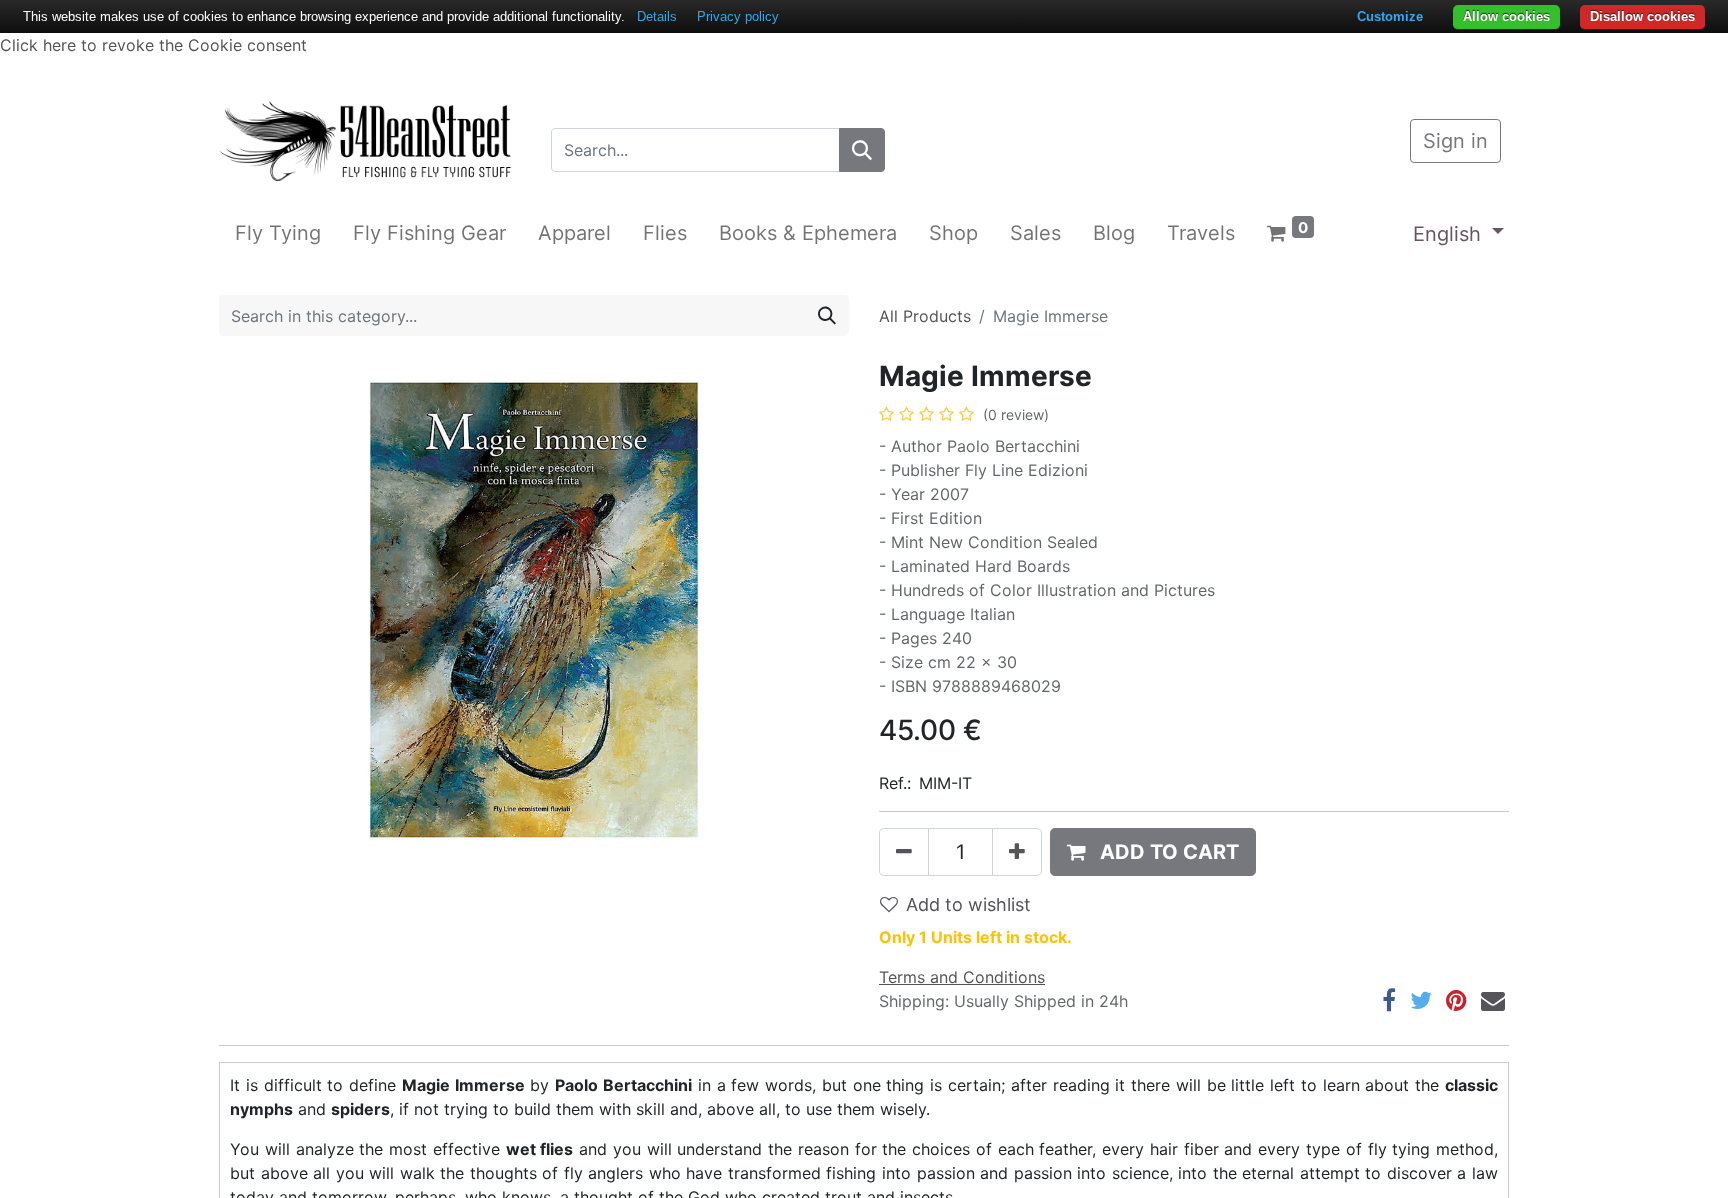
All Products (925, 316)
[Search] (862, 150)
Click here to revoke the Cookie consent (153, 45)
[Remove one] (904, 852)
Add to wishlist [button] (968, 904)
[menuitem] (278, 233)
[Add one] (1017, 852)
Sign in (1455, 141)
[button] (1153, 852)
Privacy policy (738, 16)
